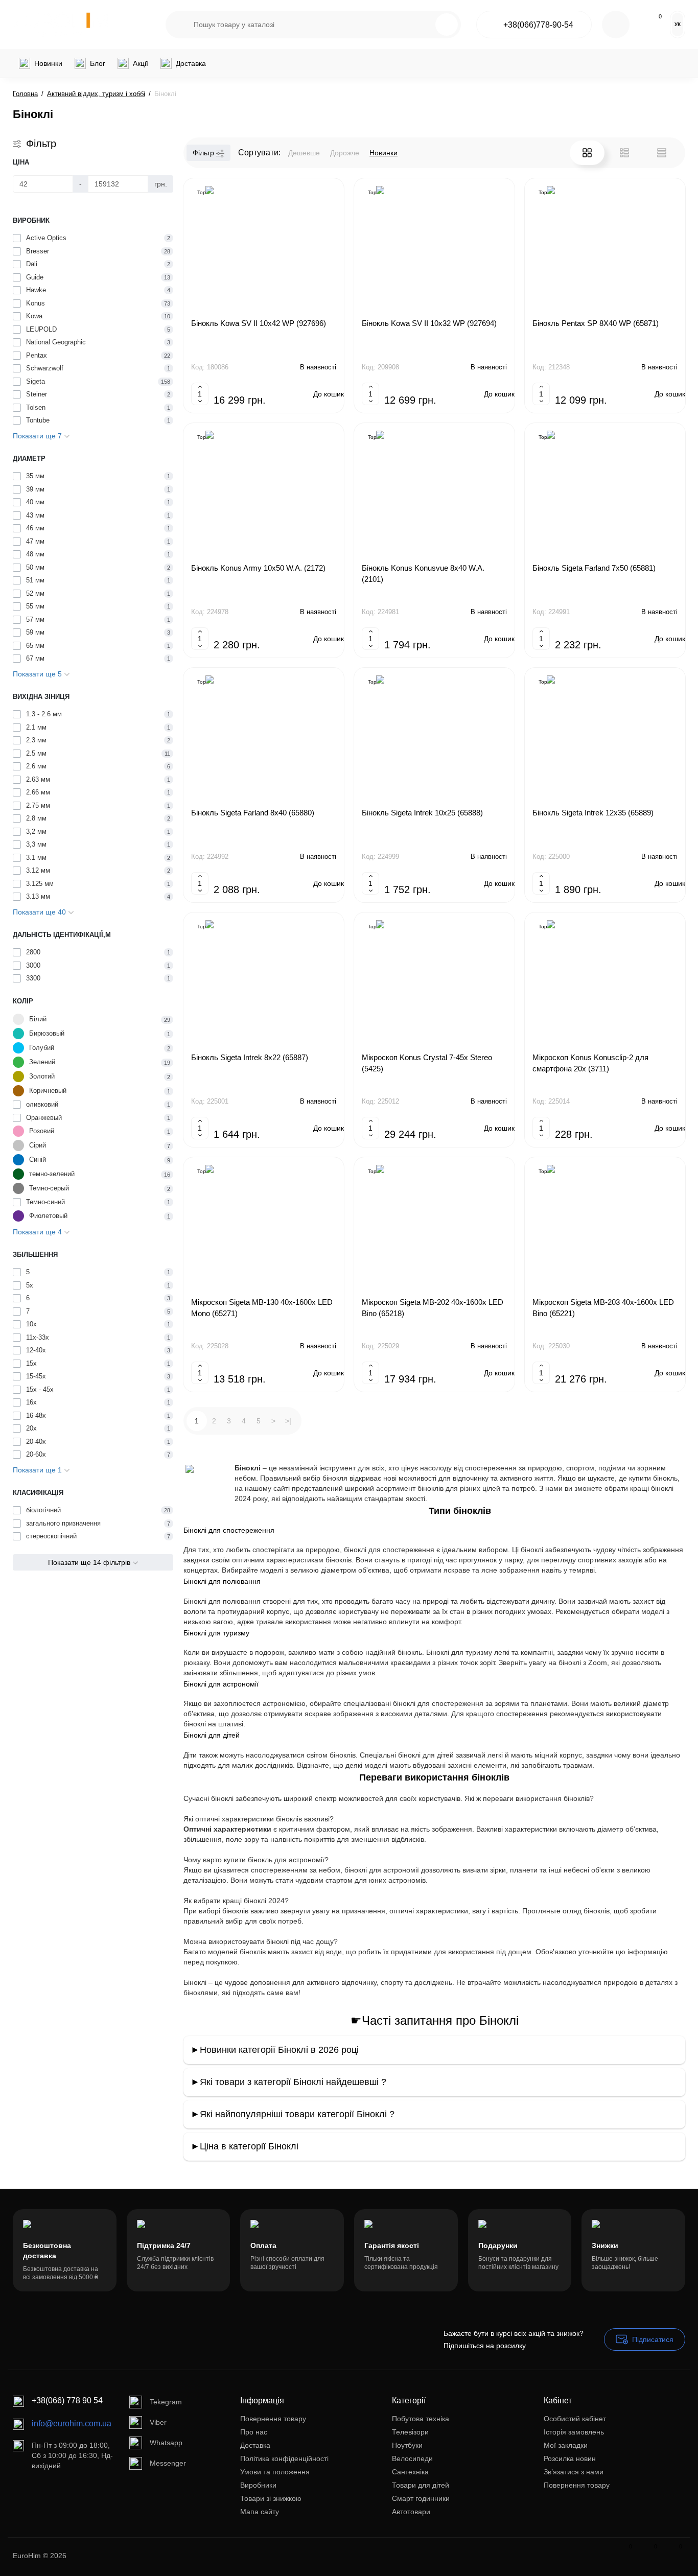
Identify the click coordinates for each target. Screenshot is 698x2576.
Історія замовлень (574, 2432)
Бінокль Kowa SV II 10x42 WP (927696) (259, 323)
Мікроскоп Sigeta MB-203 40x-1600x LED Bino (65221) (603, 1308)
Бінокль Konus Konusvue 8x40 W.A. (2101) (423, 573)
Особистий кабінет (575, 2419)
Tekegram (166, 2402)
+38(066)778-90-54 (538, 25)
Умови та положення (275, 2472)
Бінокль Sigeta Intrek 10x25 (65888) (422, 813)
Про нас (254, 2432)
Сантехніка (410, 2472)
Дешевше (304, 153)
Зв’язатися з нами (574, 2472)
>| (288, 1421)
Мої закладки (566, 2445)
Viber (158, 2422)
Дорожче (345, 153)
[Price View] (662, 153)
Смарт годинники (421, 2498)
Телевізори (410, 2432)
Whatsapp (166, 2443)
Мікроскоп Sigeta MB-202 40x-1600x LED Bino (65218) (433, 1308)
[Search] (447, 25)
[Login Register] (616, 25)
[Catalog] (136, 25)
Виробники (258, 2485)
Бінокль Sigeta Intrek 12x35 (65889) (593, 813)
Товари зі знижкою (271, 2498)
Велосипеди (412, 2458)
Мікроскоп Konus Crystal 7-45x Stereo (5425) (427, 1063)
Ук (678, 24)
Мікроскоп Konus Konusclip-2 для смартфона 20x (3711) (590, 1063)
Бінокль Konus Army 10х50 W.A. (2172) (258, 568)
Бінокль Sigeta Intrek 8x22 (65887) (250, 1057)
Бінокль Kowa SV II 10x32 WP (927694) (429, 323)
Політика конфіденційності (284, 2458)
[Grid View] (587, 153)
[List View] (624, 153)
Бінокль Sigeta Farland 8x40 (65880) (253, 813)
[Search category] (180, 25)
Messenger (168, 2463)
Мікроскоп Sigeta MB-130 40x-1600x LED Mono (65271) (262, 1308)
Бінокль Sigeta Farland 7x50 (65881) (594, 568)
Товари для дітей (421, 2485)
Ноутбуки (407, 2445)
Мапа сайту (260, 2512)
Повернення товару (273, 2419)
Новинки (383, 153)
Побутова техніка (421, 2419)
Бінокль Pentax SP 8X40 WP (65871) (596, 323)
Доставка (255, 2445)
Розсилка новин (570, 2458)
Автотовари (411, 2512)
